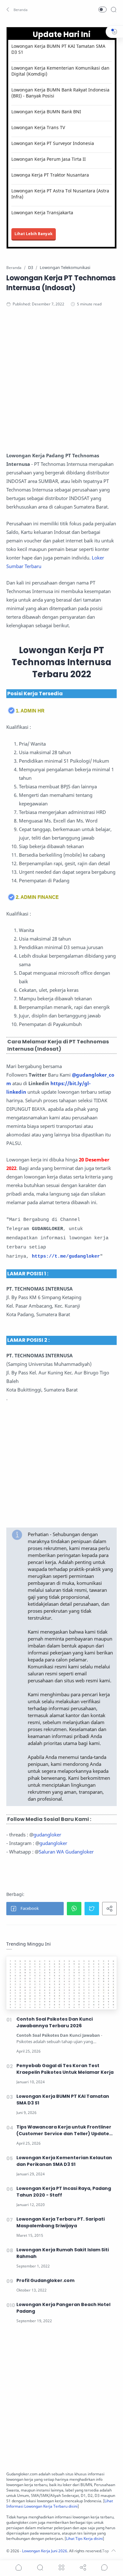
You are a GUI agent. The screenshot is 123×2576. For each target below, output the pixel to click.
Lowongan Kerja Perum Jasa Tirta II (49, 159)
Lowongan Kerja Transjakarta (42, 213)
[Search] (114, 9)
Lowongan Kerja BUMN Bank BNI (46, 112)
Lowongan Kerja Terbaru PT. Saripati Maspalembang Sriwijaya (61, 2222)
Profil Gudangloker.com (45, 2280)
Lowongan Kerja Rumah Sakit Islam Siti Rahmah (63, 2253)
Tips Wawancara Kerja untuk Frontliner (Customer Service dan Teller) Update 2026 (64, 2130)
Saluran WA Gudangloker (66, 1852)
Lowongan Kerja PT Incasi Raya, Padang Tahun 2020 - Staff (64, 2192)
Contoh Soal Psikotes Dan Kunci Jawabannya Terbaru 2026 (55, 2022)
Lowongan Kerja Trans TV (38, 127)
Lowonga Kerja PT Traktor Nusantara (50, 175)
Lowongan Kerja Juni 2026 (45, 2551)
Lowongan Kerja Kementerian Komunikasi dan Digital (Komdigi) (60, 71)
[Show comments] (104, 2567)
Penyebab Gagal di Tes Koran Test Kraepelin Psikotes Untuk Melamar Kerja (65, 2069)
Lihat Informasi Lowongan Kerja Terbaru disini (60, 2504)
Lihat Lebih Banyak (34, 234)
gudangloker (47, 1835)
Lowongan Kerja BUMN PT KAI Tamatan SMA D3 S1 (58, 49)
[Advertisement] (61, 382)
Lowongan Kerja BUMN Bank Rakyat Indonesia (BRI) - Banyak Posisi (60, 93)
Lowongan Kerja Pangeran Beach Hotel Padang (63, 2308)
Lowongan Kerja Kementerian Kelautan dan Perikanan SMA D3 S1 (64, 2161)
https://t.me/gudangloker (66, 1257)
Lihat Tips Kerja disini (84, 2538)
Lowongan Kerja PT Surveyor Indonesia (53, 143)
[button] (17, 9)
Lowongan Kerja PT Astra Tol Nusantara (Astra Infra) (60, 194)
